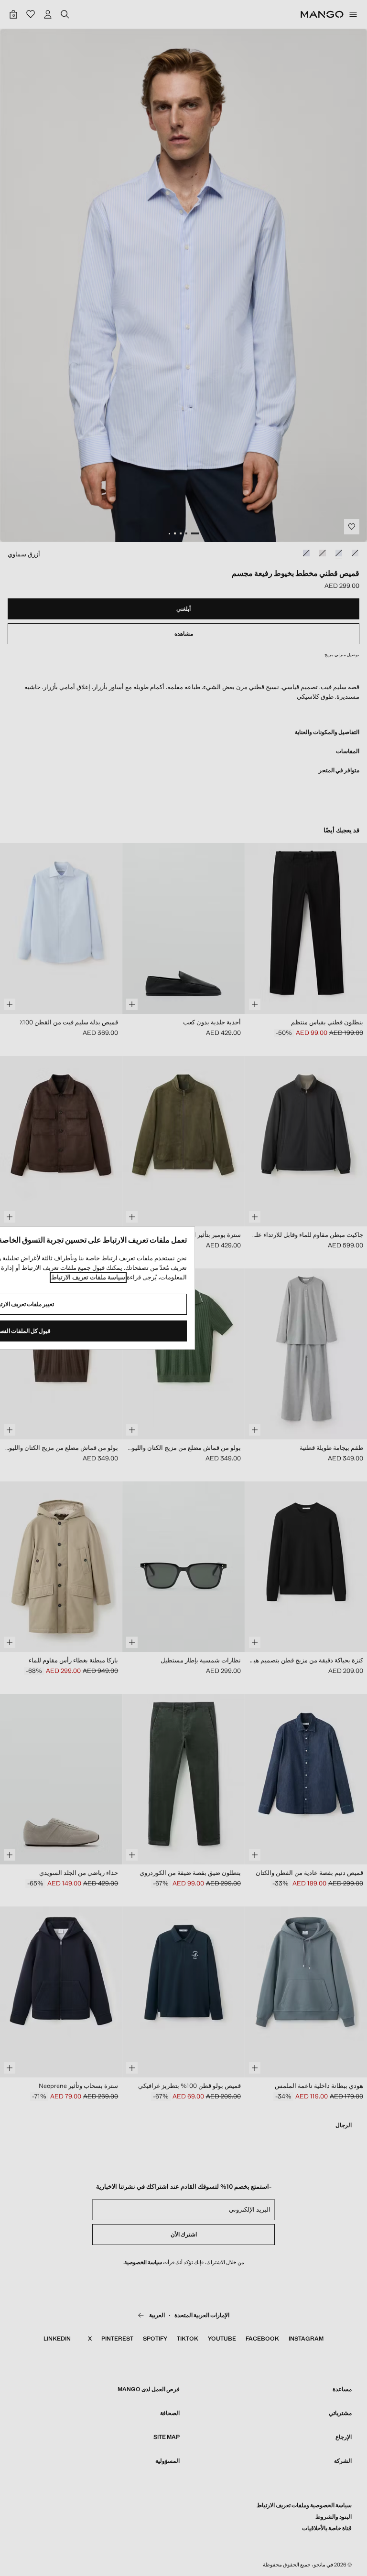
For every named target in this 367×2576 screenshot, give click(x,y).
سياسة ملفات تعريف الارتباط (88, 1277)
